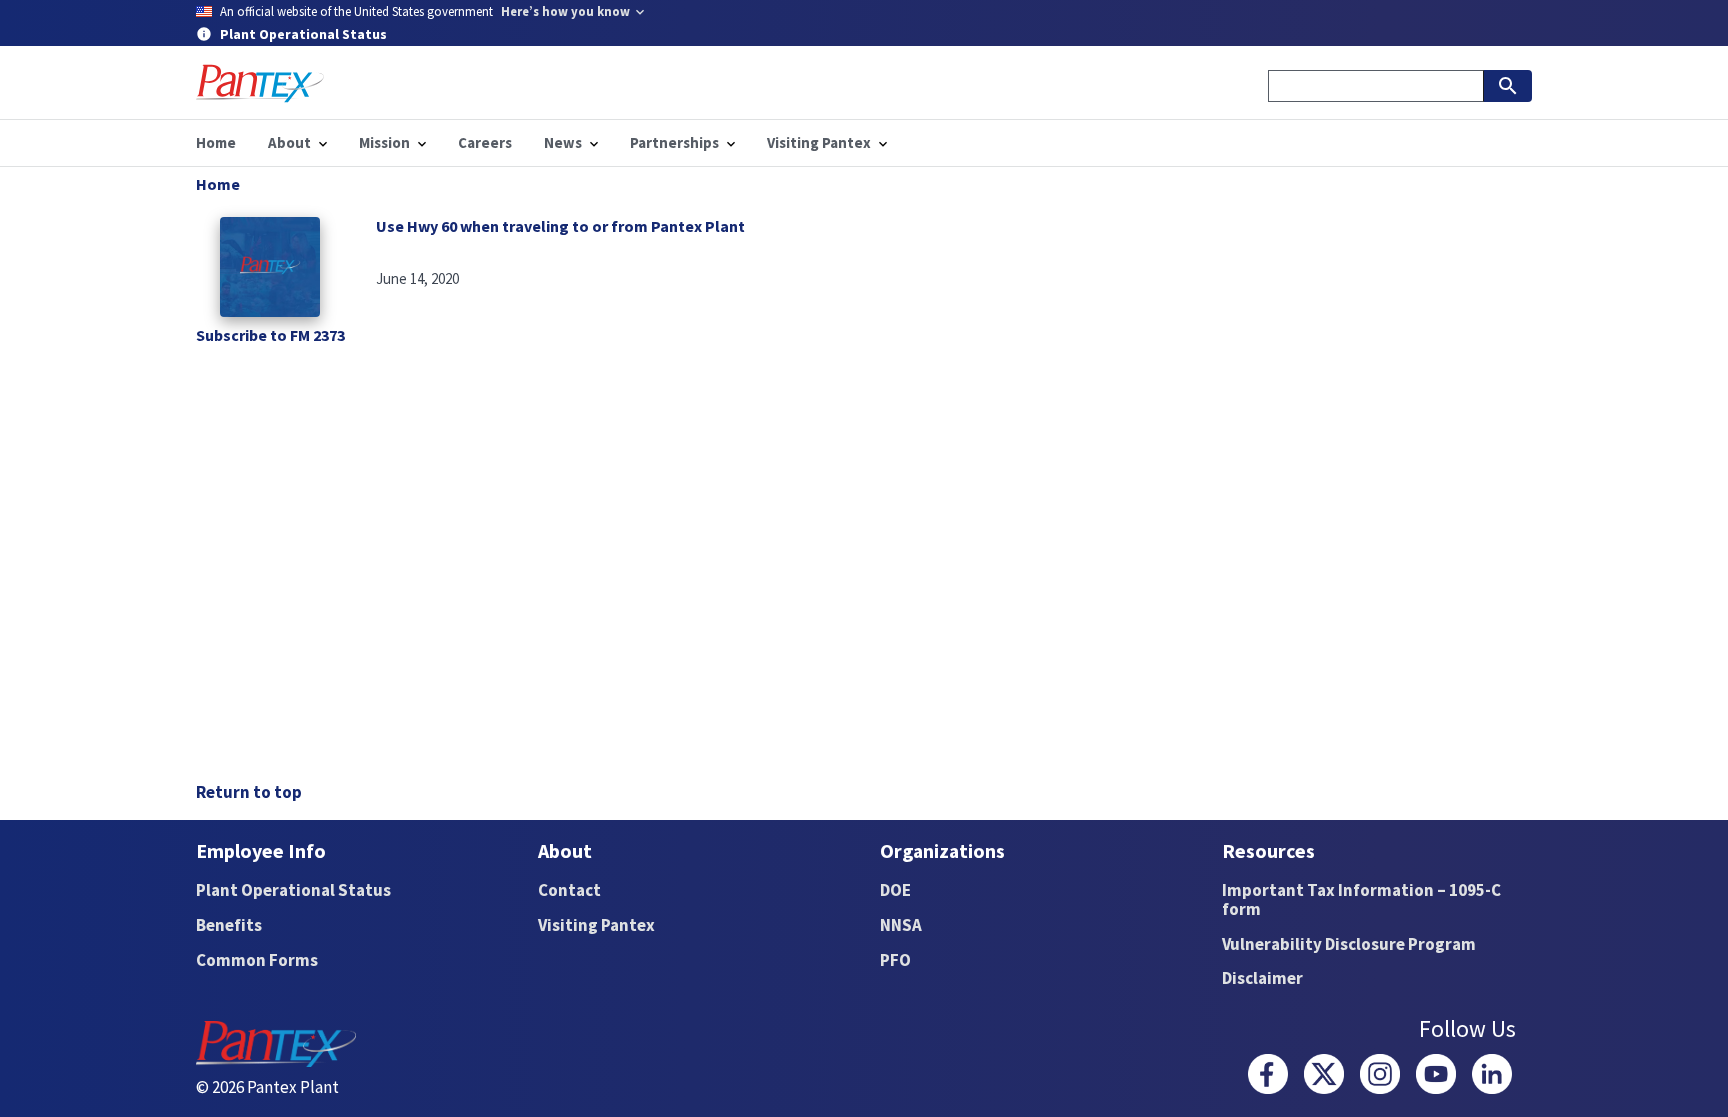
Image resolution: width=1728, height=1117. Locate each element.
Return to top (249, 792)
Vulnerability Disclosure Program (1349, 944)
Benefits (229, 925)
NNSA (901, 925)
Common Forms (257, 960)
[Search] (1508, 86)
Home (218, 184)
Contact (569, 890)
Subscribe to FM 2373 (270, 335)
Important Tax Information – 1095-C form (1361, 899)
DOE (895, 890)
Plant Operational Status (293, 890)
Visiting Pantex (596, 925)
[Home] (260, 83)
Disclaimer (1262, 978)
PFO (895, 960)
